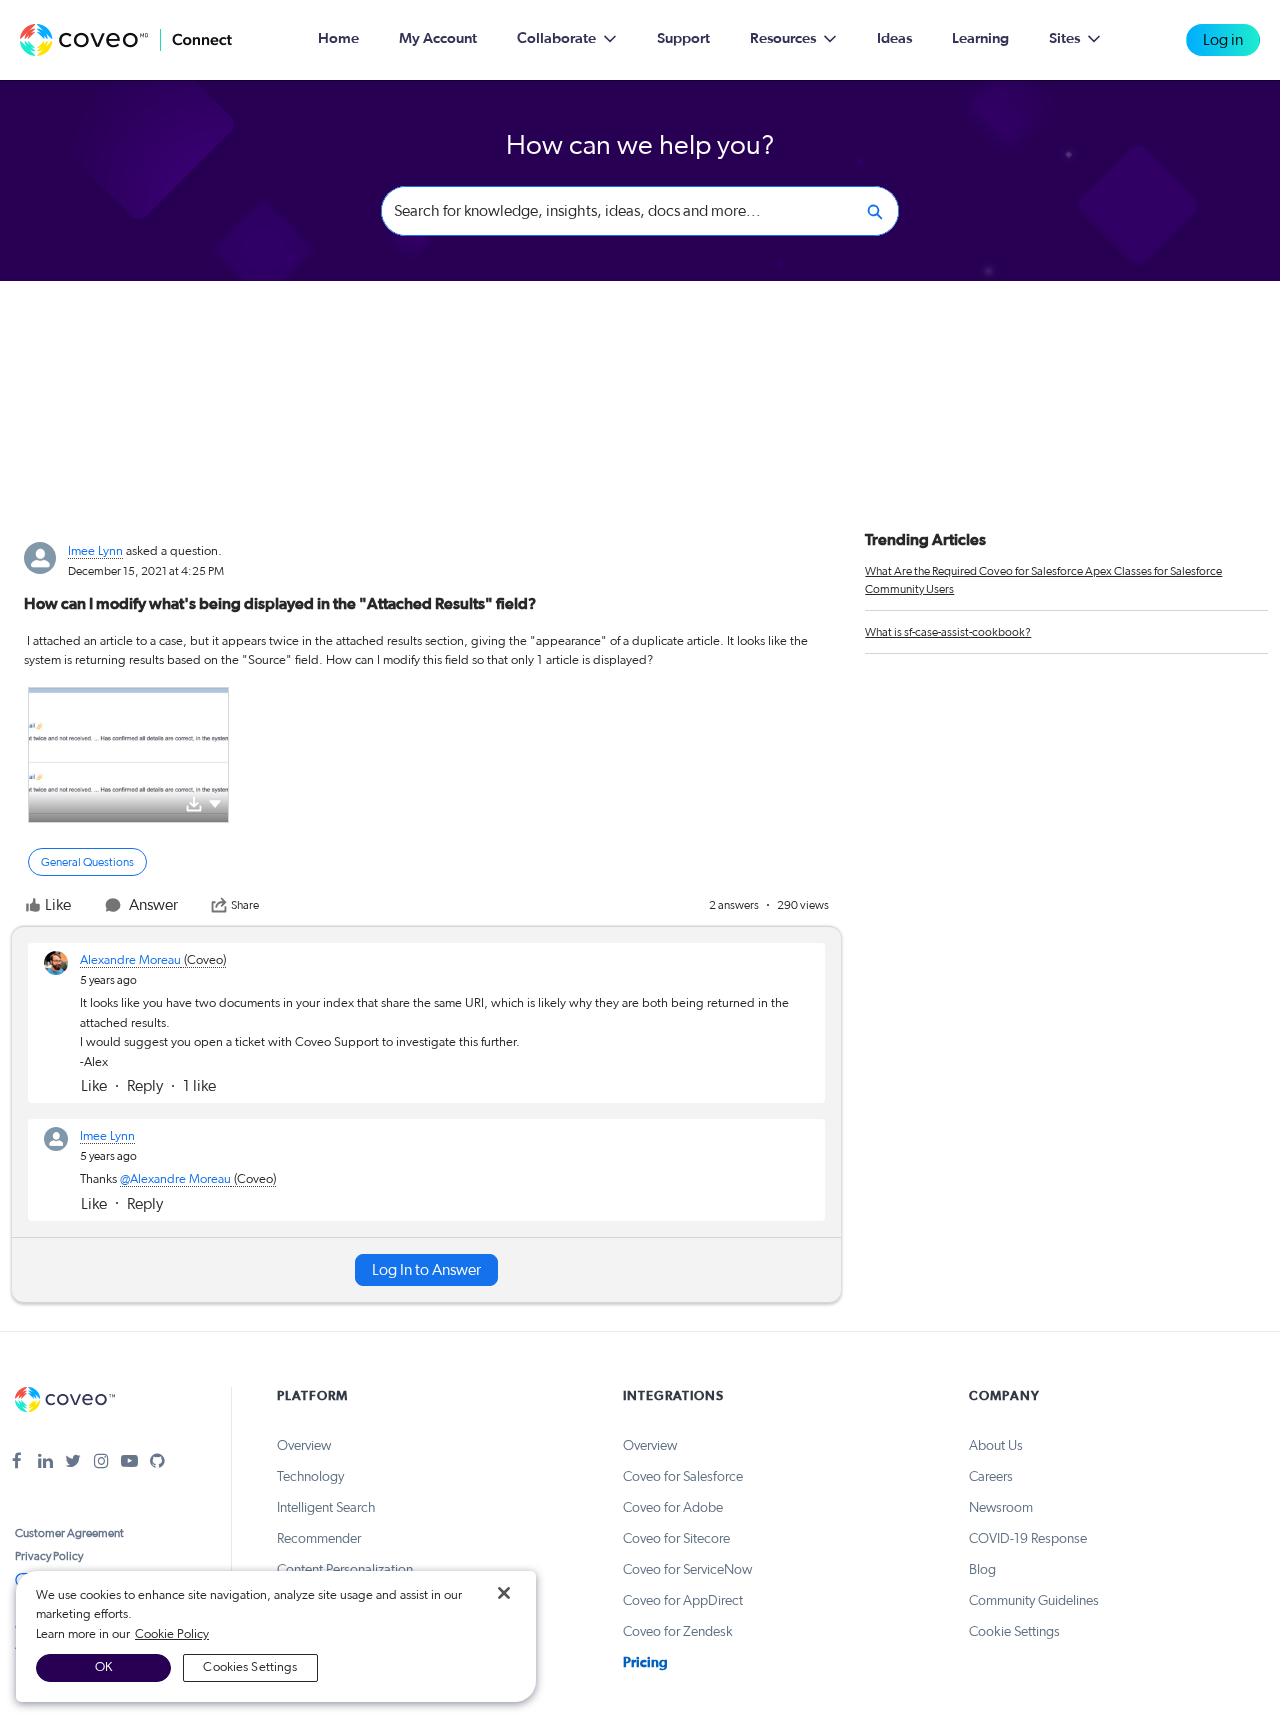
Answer (153, 905)
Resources (783, 38)
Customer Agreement (69, 1533)
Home (338, 38)
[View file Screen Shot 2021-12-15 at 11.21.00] (128, 755)
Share (245, 905)
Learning (980, 38)
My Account (438, 38)
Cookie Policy (172, 1634)
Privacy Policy (49, 1556)
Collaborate (556, 38)
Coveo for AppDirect (683, 1601)
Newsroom (1001, 1508)
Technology (310, 1477)
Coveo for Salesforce (683, 1477)
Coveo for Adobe (673, 1508)
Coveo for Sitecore (676, 1539)
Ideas (894, 38)
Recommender (319, 1539)
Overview (304, 1446)
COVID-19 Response (1028, 1539)
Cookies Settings (250, 1667)
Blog (982, 1570)
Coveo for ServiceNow (687, 1570)
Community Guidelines (1034, 1601)
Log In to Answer (426, 1270)
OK (103, 1667)
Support (683, 38)
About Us (996, 1446)
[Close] (504, 1593)
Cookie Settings (1014, 1632)
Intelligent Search (326, 1508)
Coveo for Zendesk (678, 1632)
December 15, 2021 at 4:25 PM (146, 571)
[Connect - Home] (126, 40)
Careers (991, 1477)
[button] (215, 803)
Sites (1064, 38)
